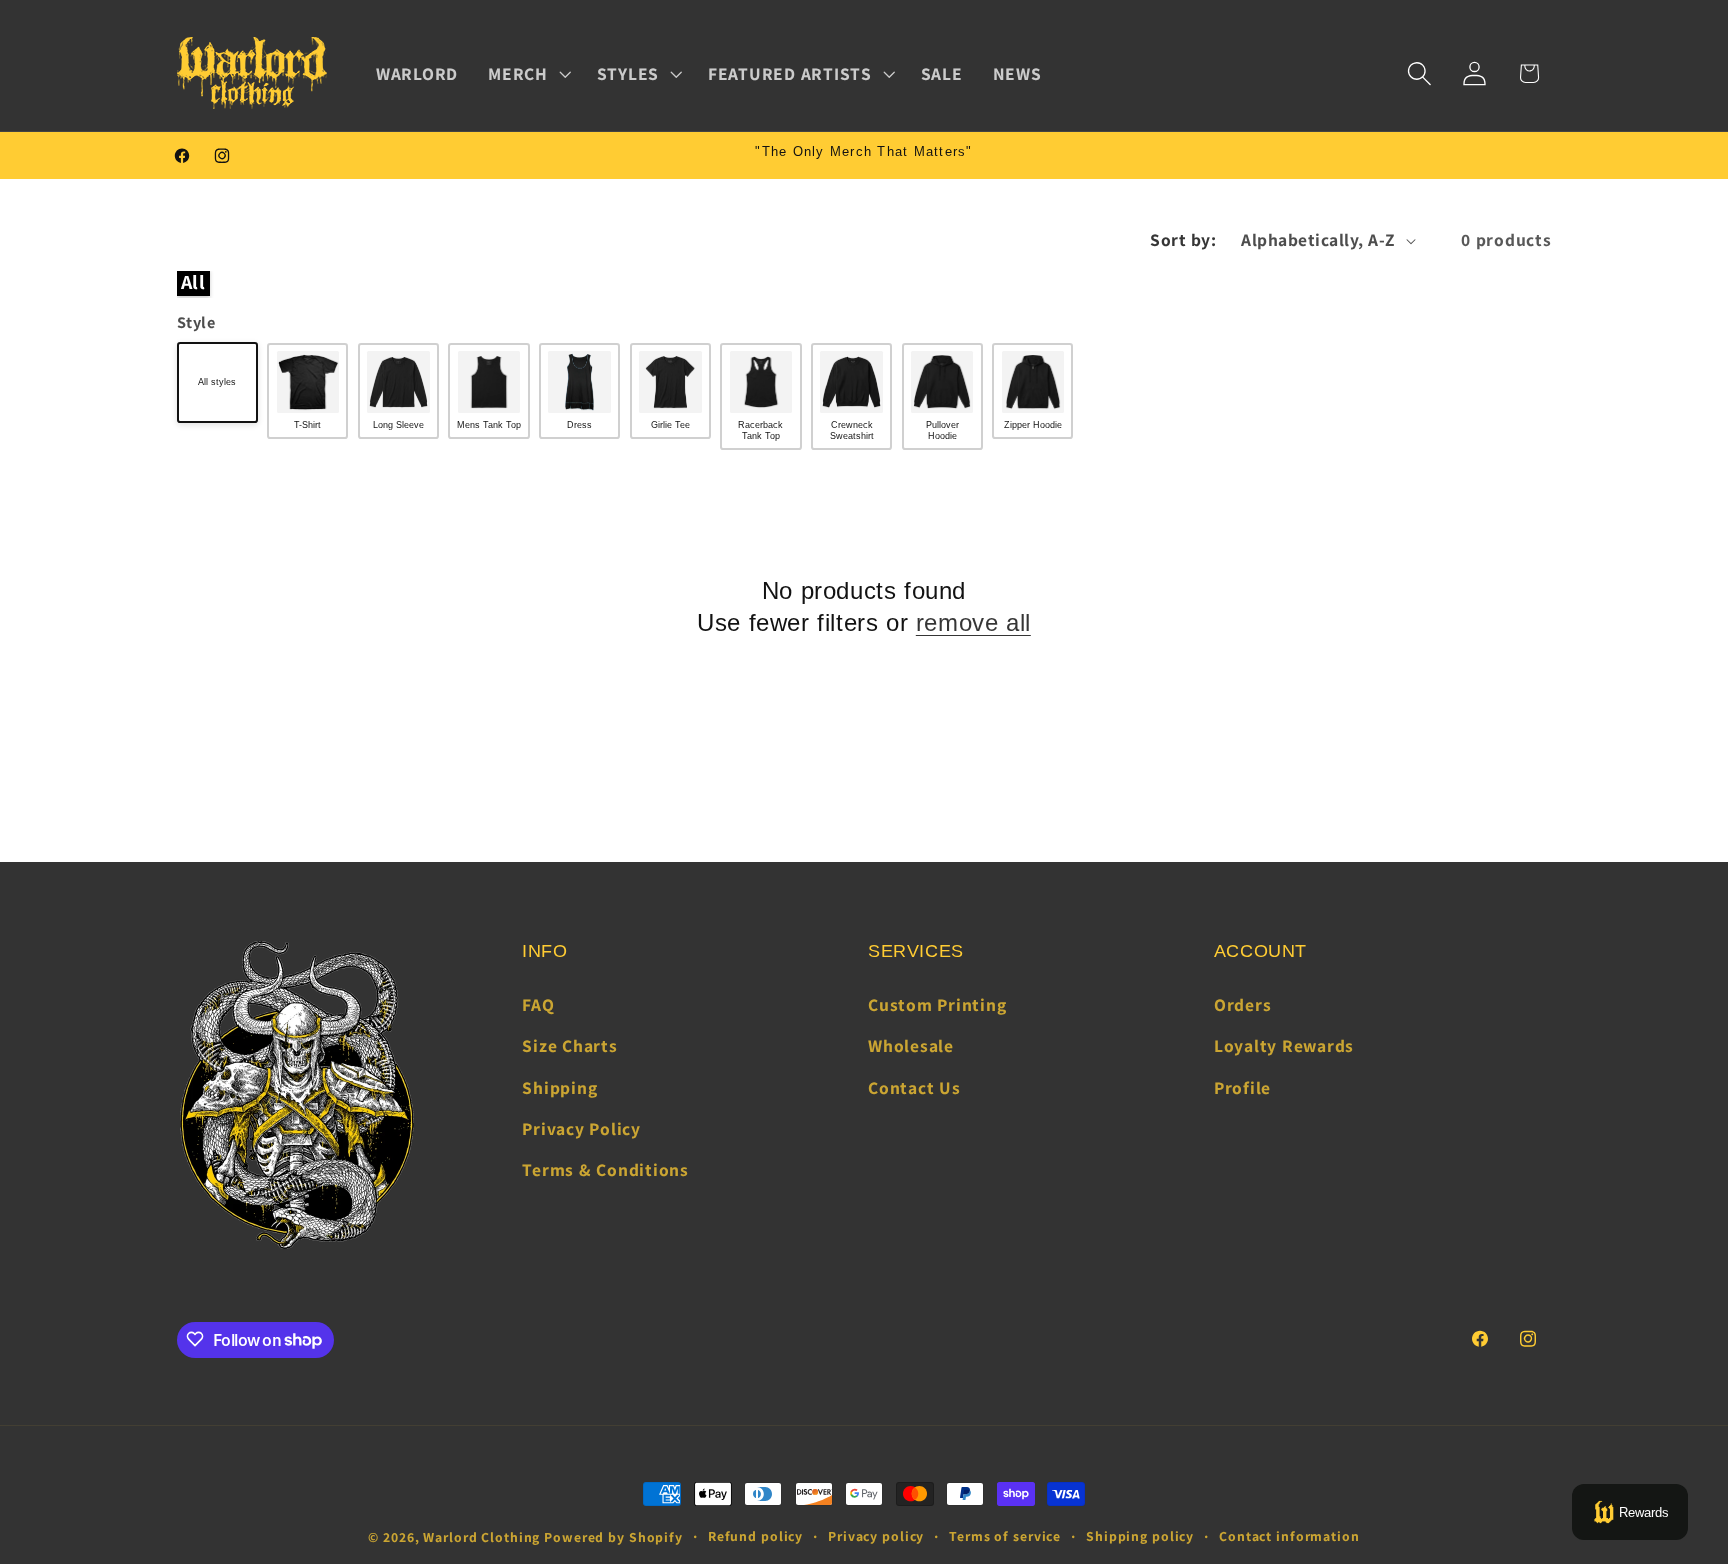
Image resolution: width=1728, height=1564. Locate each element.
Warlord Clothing (481, 1537)
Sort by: (1183, 239)
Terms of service (1005, 1536)
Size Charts (569, 1046)
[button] (527, 74)
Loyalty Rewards (1284, 1046)
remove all (973, 622)
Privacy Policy (581, 1128)
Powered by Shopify (613, 1537)
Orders (1243, 1004)
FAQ (538, 1004)
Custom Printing (937, 1004)
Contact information (1289, 1536)
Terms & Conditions (605, 1169)
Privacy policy (876, 1536)
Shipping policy (1140, 1536)
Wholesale (911, 1046)
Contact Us (914, 1087)
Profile (1242, 1087)
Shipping (559, 1087)
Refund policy (755, 1536)
